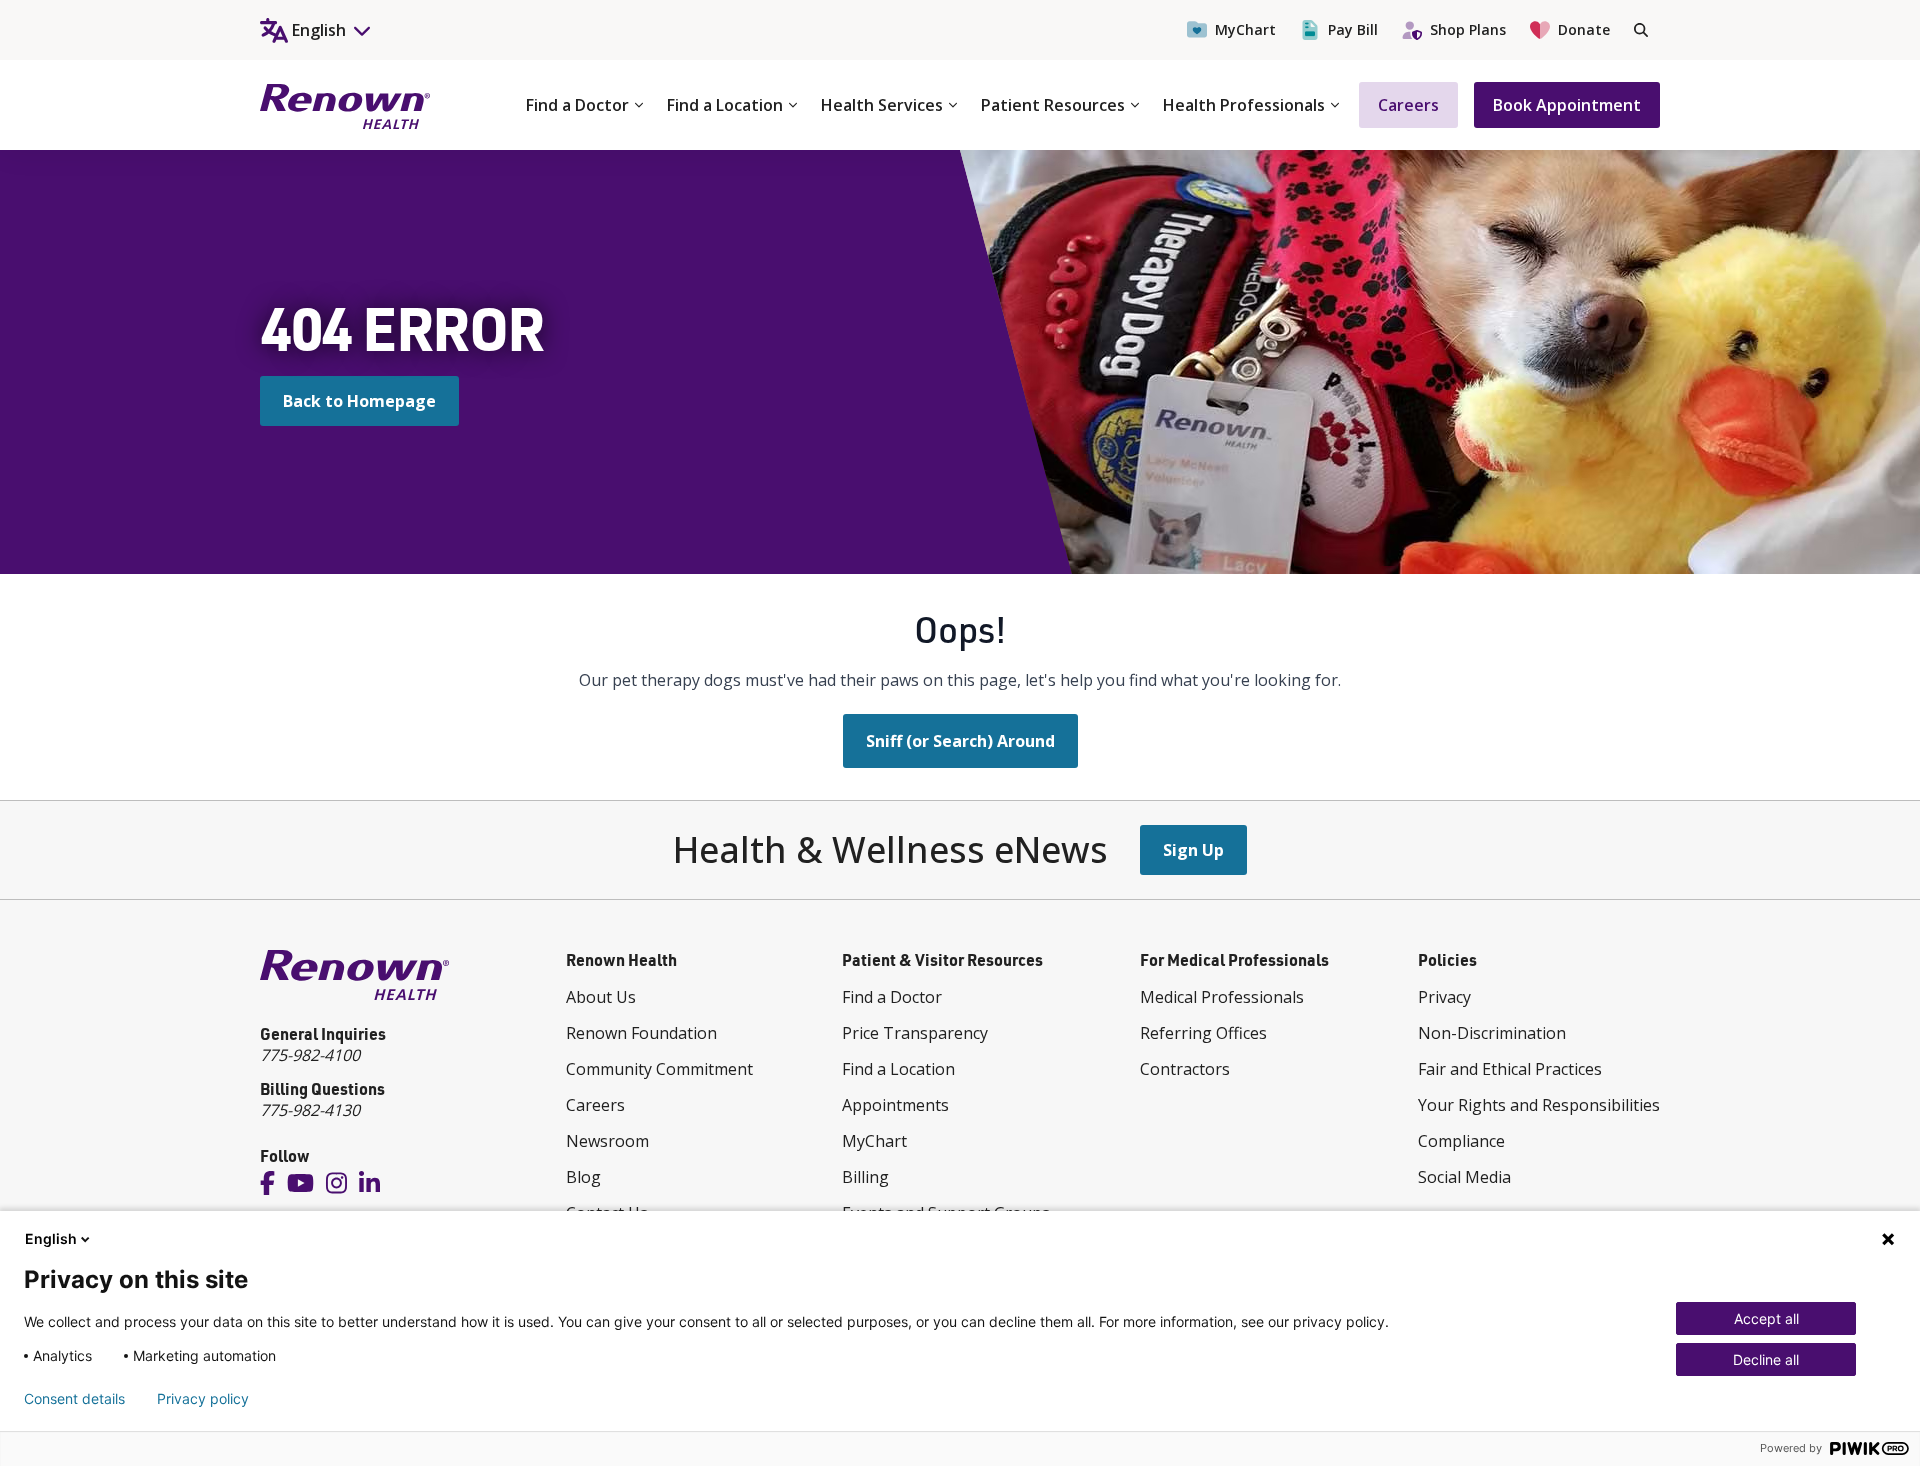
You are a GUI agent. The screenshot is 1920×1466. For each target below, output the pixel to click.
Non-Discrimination (1492, 1033)
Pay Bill (1353, 29)
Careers (1408, 105)
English (51, 1238)
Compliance (1461, 1141)
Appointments (895, 1105)
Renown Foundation (641, 1033)
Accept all (1766, 1318)
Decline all (1766, 1359)
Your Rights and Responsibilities (1539, 1105)
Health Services (882, 105)
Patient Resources (1053, 105)
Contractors (1185, 1069)
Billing (865, 1177)
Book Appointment (1567, 105)
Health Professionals (1244, 105)
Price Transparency (915, 1033)
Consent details (74, 1399)
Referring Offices (1203, 1033)
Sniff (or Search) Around (960, 741)
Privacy (1444, 997)
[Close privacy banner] (1888, 1239)
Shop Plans (1468, 29)
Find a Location (725, 105)
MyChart (1245, 29)
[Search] (1641, 30)
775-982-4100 (310, 1055)
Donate (1584, 29)
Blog (583, 1177)
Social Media (1464, 1177)
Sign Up (1193, 850)
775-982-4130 (310, 1110)
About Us (601, 997)
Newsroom (607, 1141)
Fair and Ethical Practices (1510, 1069)
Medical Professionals (1222, 997)
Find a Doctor (577, 105)
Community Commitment (659, 1069)
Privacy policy (203, 1399)
